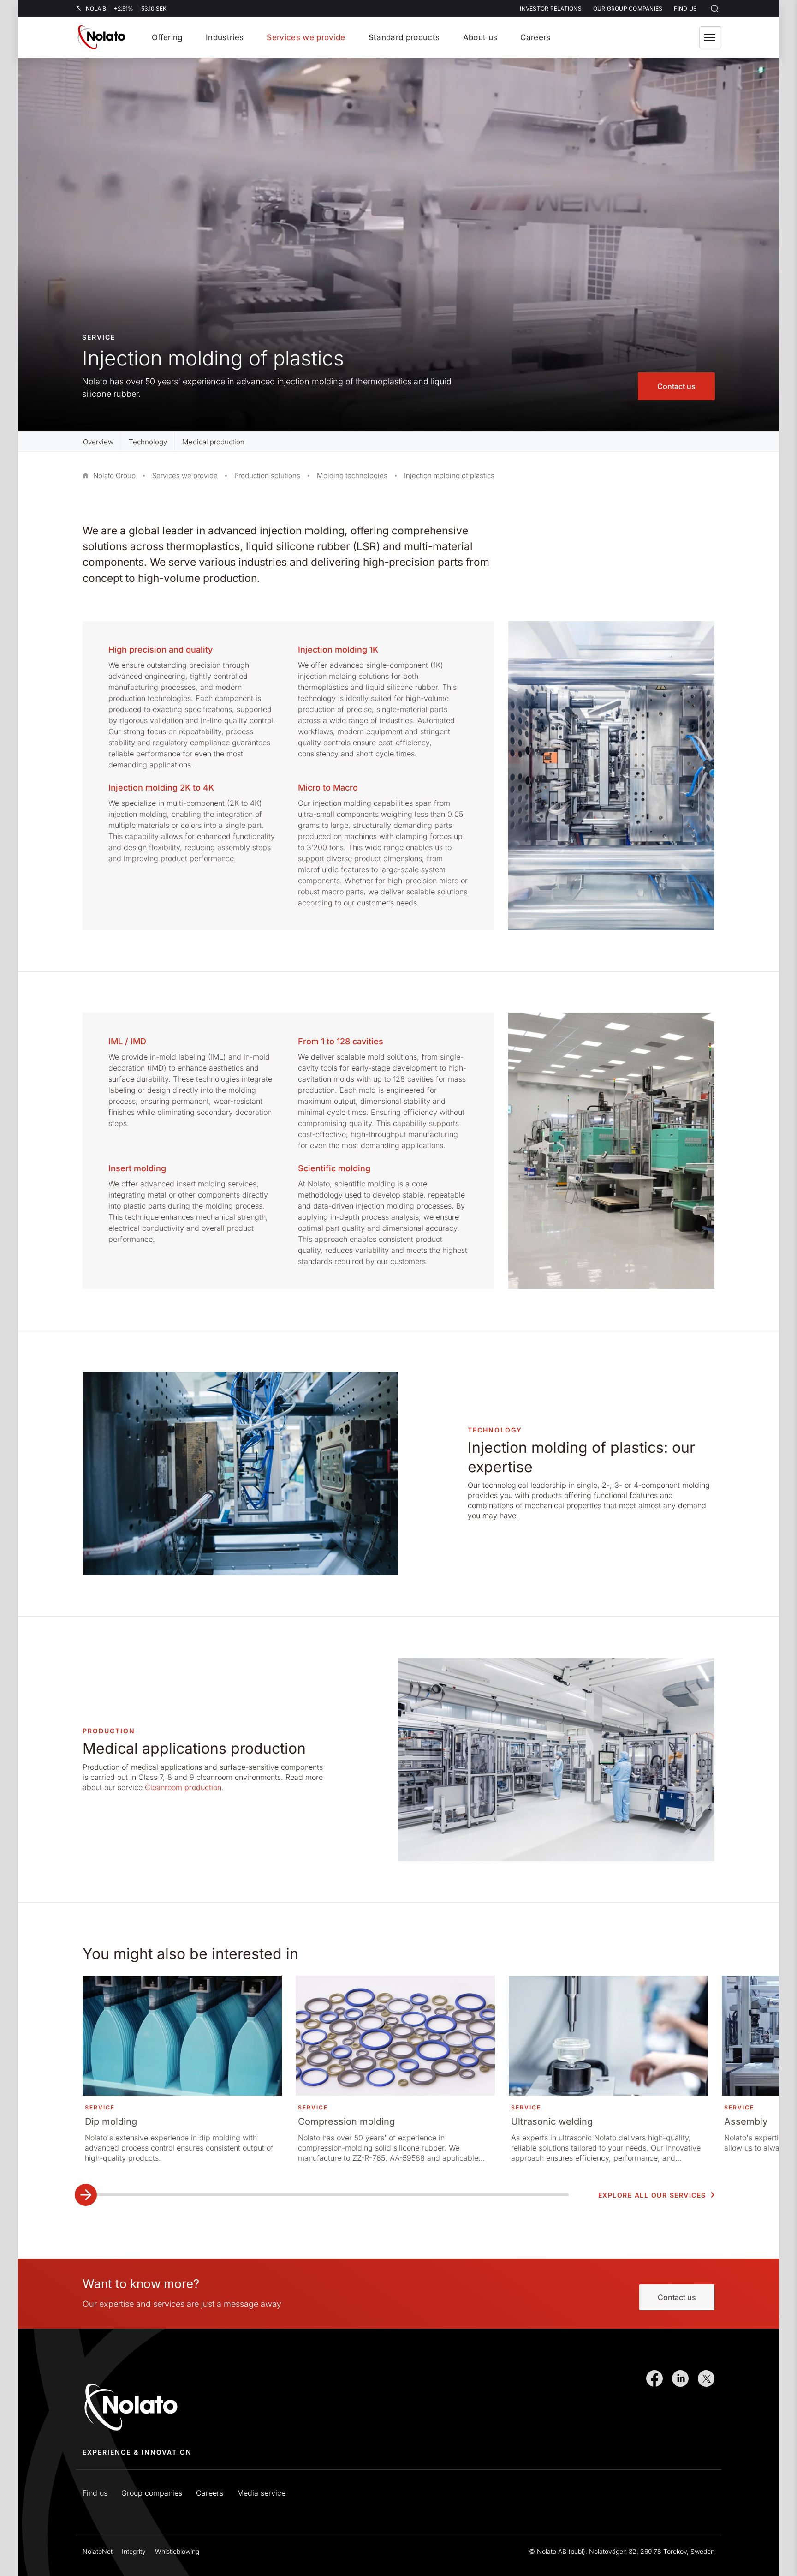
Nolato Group (114, 476)
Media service (261, 2493)
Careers (210, 2493)
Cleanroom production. (184, 1787)
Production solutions (267, 476)
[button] (710, 37)
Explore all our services (652, 2195)
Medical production (213, 442)
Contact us (676, 386)
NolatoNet (98, 2551)
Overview (98, 442)
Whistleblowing (177, 2551)
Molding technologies (352, 476)
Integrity (134, 2551)
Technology (148, 442)
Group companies (152, 2493)
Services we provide (185, 476)
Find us (95, 2493)
